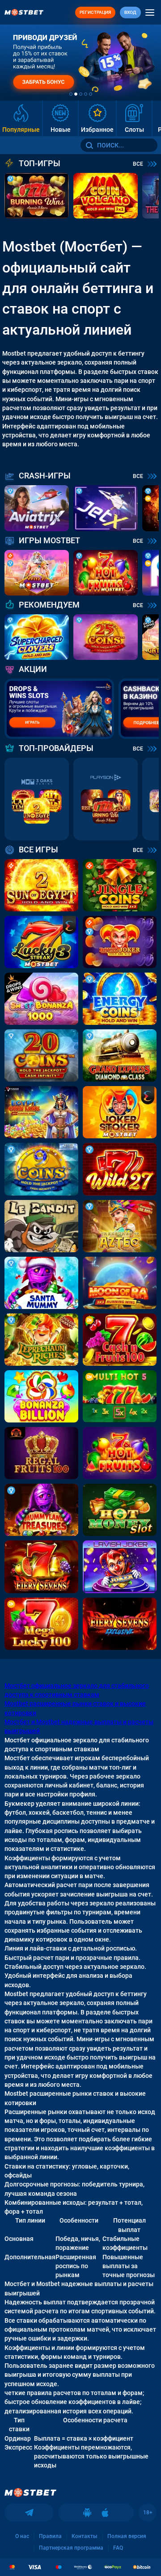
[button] (71, 94)
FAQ (118, 2548)
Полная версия (127, 2536)
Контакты (85, 2536)
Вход (130, 12)
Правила (50, 2536)
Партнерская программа (71, 2548)
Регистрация (95, 12)
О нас (22, 2536)
